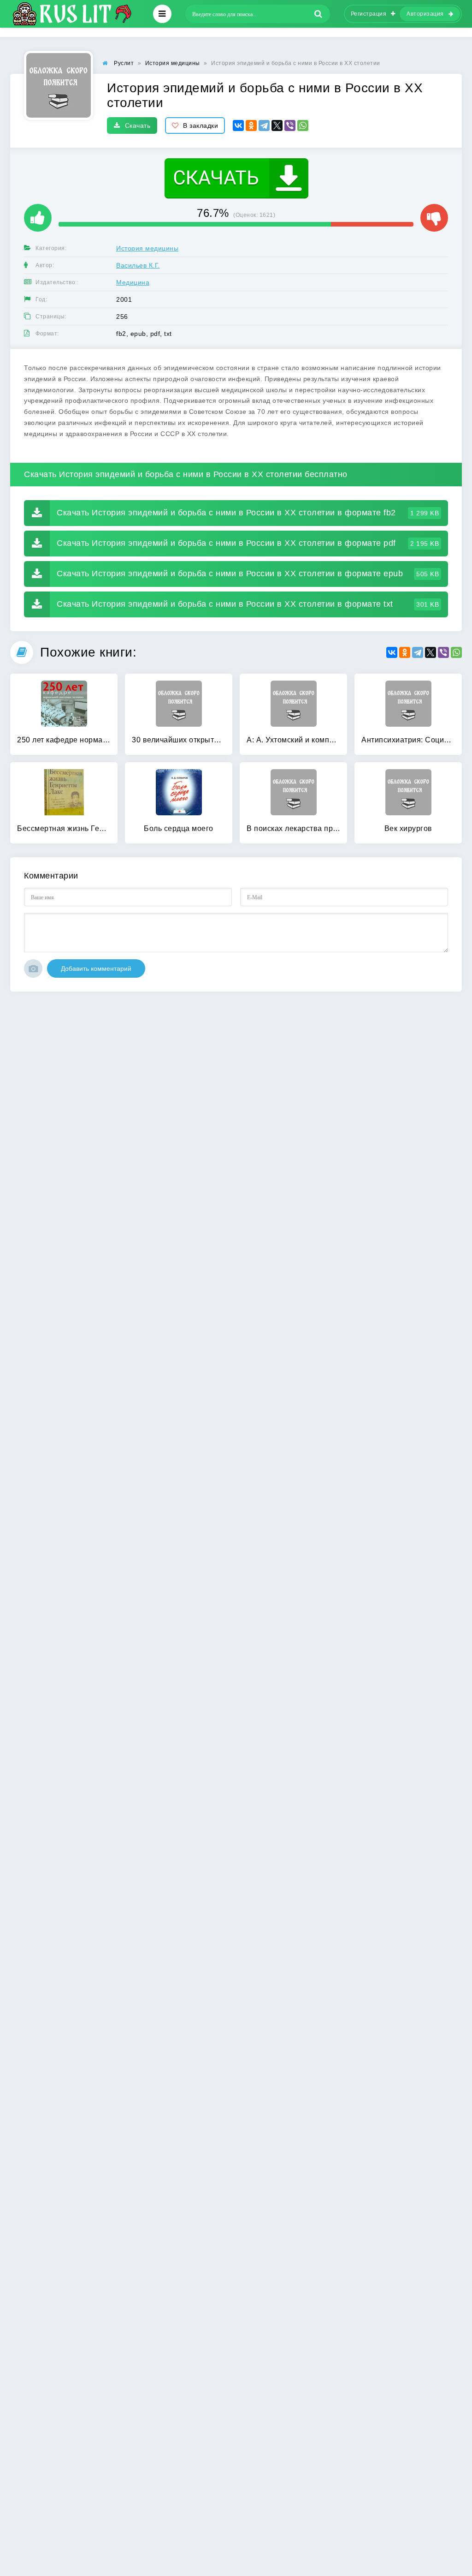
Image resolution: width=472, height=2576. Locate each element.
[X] (277, 126)
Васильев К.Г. (138, 265)
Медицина (133, 282)
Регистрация (369, 14)
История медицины (147, 248)
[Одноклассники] (251, 126)
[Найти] (319, 14)
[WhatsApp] (303, 126)
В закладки (201, 126)
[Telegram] (264, 126)
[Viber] (290, 126)
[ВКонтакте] (238, 126)
